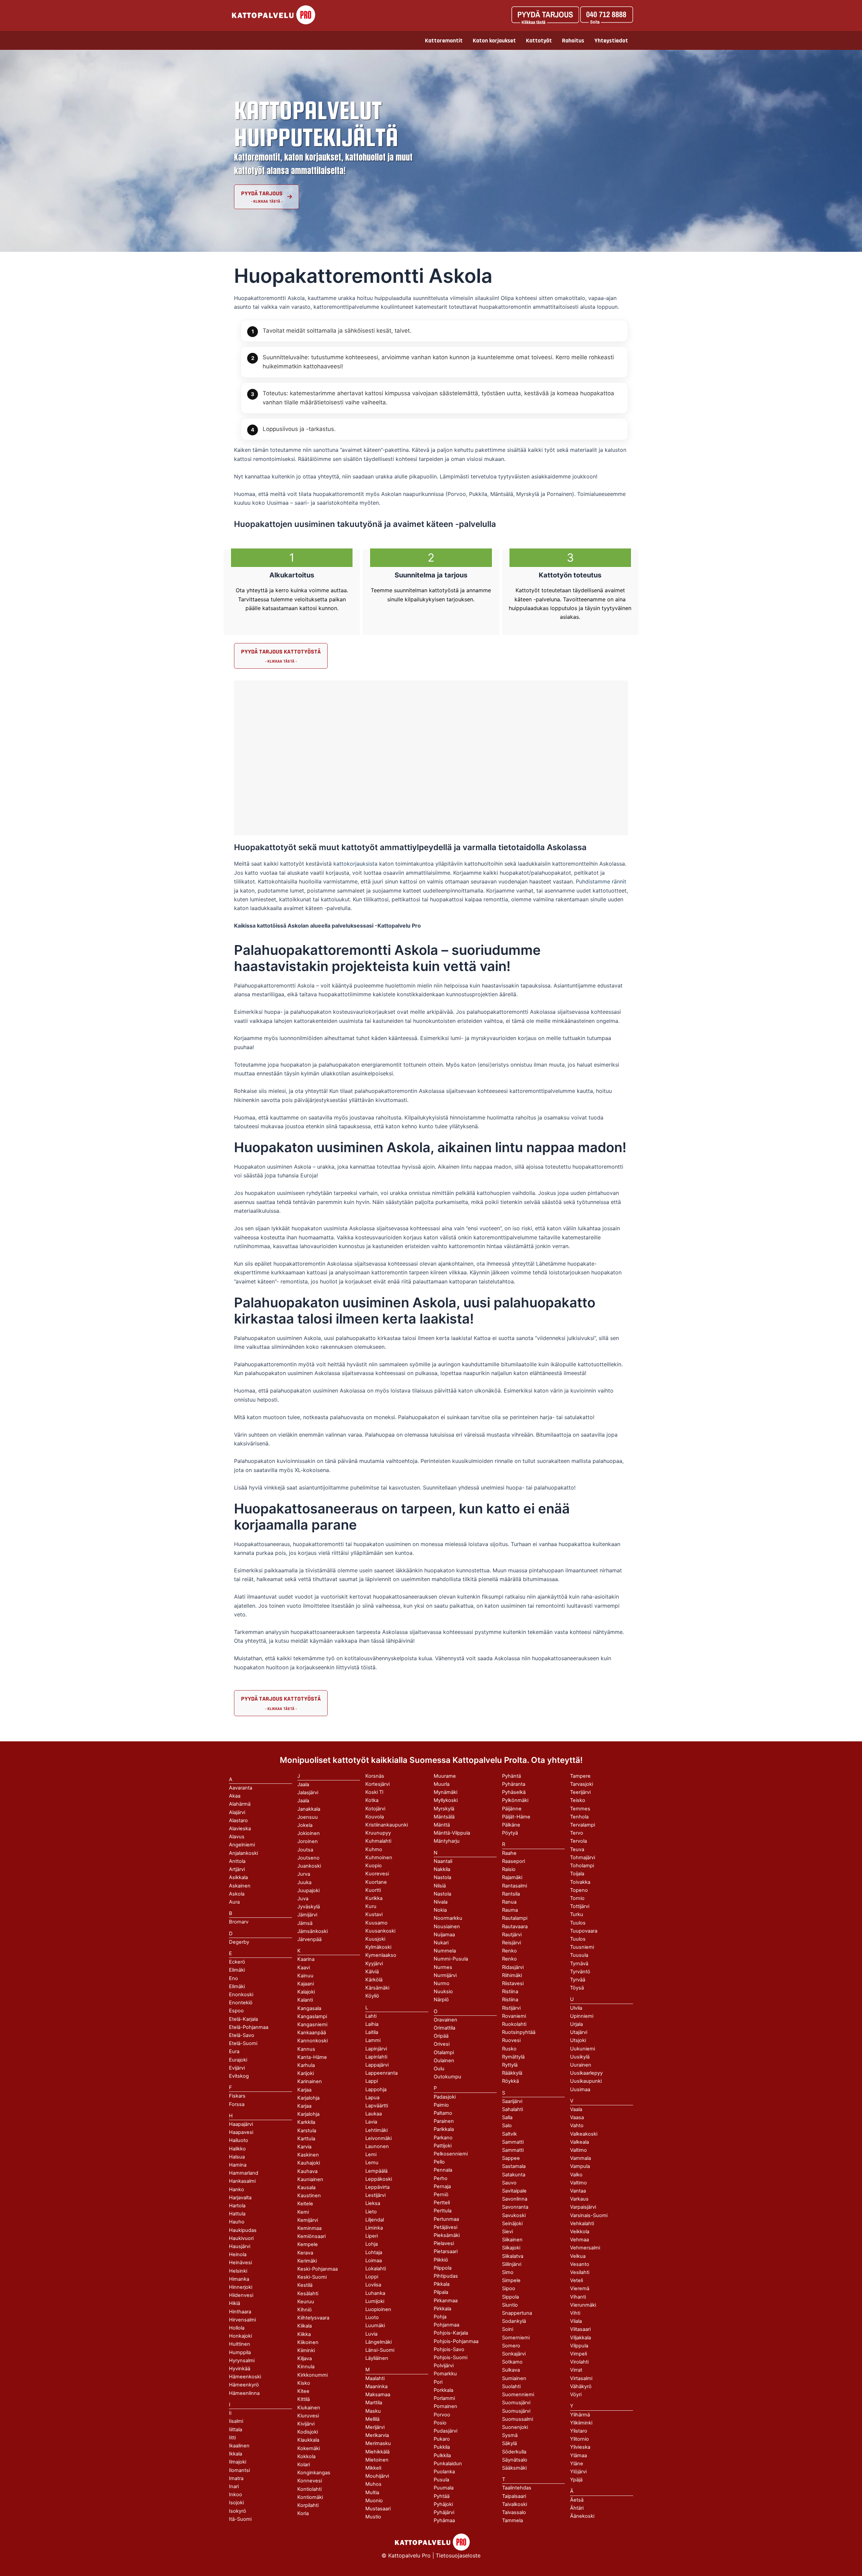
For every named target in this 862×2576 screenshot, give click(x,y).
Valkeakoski (584, 2134)
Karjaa (304, 2106)
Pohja (440, 2317)
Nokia (440, 1910)
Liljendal (375, 2220)
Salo (507, 2126)
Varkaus (579, 2199)
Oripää (441, 2036)
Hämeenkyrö (244, 2385)
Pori (438, 2382)
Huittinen (240, 2344)
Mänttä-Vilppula (452, 1833)
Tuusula (579, 1955)
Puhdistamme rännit (601, 881)
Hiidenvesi (241, 2295)
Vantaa (578, 2191)
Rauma (510, 1910)
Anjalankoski (243, 1853)
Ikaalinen (239, 2446)
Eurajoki (238, 2060)
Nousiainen (447, 1927)
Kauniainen (310, 2179)
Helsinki (238, 2271)
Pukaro (442, 2439)
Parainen (444, 2121)
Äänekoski (582, 2516)
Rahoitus (573, 41)
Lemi (371, 2154)
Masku (373, 2411)
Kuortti (373, 1890)
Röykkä (510, 2081)
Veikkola (580, 2232)
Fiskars (237, 2096)
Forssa (237, 2104)
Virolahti (579, 2362)
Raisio (509, 1869)
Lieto (371, 2212)
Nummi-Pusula (451, 1959)
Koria (303, 2513)
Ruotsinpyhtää (519, 2032)
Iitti (232, 2438)
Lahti (371, 2016)
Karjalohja (308, 2114)
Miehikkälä (377, 2452)
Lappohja (376, 2089)
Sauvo (509, 2183)
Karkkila (306, 2122)
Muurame (445, 1776)
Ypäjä (576, 2480)
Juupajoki (308, 1891)
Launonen (377, 2146)
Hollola (237, 2328)
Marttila (374, 2403)
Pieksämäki (447, 2235)
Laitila (372, 2032)
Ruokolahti (514, 2024)
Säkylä (509, 2443)
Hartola (237, 2206)
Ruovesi (511, 2040)
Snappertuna (517, 2313)
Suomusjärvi (516, 2411)
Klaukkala (308, 2440)
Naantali (443, 1861)
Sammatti (513, 2150)
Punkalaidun (448, 2464)
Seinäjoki (512, 2223)
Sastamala (514, 2166)
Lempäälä (376, 2171)
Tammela (512, 2520)
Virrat (576, 2370)
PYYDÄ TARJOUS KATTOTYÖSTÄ (281, 652)
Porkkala (443, 2390)
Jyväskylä (309, 1907)
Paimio (441, 2105)
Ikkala (236, 2454)
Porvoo (442, 2415)
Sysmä (510, 2435)
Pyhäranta (514, 1784)
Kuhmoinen (379, 1858)
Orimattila (444, 2028)
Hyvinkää (240, 2369)
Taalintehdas (517, 2488)
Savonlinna (515, 2199)
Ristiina (510, 2000)
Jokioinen (309, 1833)
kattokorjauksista (356, 864)
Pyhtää (442, 2496)
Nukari (441, 1943)
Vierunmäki (583, 2305)
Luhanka (375, 2293)
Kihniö (305, 2310)
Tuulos (578, 1939)
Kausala (306, 2187)
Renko (509, 1959)
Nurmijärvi (445, 1975)
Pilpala (441, 2292)
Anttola (237, 1861)
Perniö (441, 2195)
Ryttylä (510, 2065)
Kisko (304, 2383)
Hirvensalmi (242, 2320)
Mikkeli (373, 2468)
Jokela (305, 1825)
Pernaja (442, 2186)
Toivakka (580, 1882)
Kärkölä (374, 1980)
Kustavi (374, 1914)
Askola (237, 1894)
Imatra (236, 2478)
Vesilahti (580, 2272)
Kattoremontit (444, 41)
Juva (303, 1899)
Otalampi (444, 2052)
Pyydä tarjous (262, 193)
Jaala (303, 1801)
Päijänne (512, 1809)
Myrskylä (444, 1809)
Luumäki (375, 2326)
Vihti (575, 2313)
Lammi (373, 2040)
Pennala (443, 2170)
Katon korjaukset (494, 41)
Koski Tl (374, 1792)
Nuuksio (443, 1992)
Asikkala (238, 1877)
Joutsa (305, 1850)
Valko (576, 2175)
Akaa (235, 1796)
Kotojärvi (375, 1809)
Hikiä (235, 2303)
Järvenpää (309, 1939)
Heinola (238, 2254)
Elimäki (237, 1970)
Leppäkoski (379, 2179)
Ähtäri (577, 2508)
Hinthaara (240, 2312)
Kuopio (374, 1866)
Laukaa (374, 2114)
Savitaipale (514, 2191)
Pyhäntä (511, 1776)
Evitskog (239, 2076)
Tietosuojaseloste (458, 2555)
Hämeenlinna (244, 2393)
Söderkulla (514, 2452)
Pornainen (445, 2406)
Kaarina (306, 1959)
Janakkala (309, 1809)
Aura (234, 1902)
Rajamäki (512, 1877)
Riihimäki (512, 1975)
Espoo (236, 2011)
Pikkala (442, 2284)
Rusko (509, 2049)
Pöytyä (510, 1833)
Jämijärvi (307, 1915)
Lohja (372, 2244)
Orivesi (442, 2044)
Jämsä (305, 1923)
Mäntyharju (447, 1841)
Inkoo (236, 2495)
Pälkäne (511, 1825)
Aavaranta (241, 1788)
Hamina (238, 2165)
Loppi (372, 2277)
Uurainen (581, 2065)
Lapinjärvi (376, 2049)
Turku (577, 1914)
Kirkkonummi (312, 2375)
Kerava (305, 2253)
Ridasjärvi (513, 1967)
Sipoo (509, 2288)
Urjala (576, 2024)
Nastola (442, 1894)
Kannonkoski (312, 2041)
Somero (511, 2346)
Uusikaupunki (586, 2081)
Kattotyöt (539, 41)
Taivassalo (514, 2512)
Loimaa (374, 2261)
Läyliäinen (377, 2358)
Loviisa (373, 2285)
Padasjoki (445, 2097)
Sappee (511, 2158)
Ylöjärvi (578, 2472)
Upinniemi (582, 2016)
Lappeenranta (382, 2073)
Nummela (445, 1951)
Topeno (579, 1890)
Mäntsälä (444, 1817)
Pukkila (442, 2447)
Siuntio (510, 2305)
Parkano (443, 2138)
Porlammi (444, 2398)
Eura (234, 2051)
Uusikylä (580, 2057)
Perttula (443, 2211)
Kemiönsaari (311, 2236)
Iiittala (236, 2430)
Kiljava (305, 2358)
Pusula (441, 2480)
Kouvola (375, 1817)
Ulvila (576, 2008)
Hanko (237, 2189)
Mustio (373, 2517)
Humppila (240, 2352)
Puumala (444, 2488)
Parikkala (444, 2129)
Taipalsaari (514, 2496)
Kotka (372, 1800)
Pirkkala (442, 2309)
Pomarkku (445, 2374)
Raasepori (513, 1861)
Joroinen (308, 1841)
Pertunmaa (446, 2219)
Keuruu (306, 2302)
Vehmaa (579, 2240)
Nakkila (442, 1869)
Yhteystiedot (611, 41)
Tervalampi (583, 1825)
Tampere (580, 1776)
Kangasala (309, 2008)
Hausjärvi (240, 2246)
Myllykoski (446, 1800)
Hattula (237, 2214)
